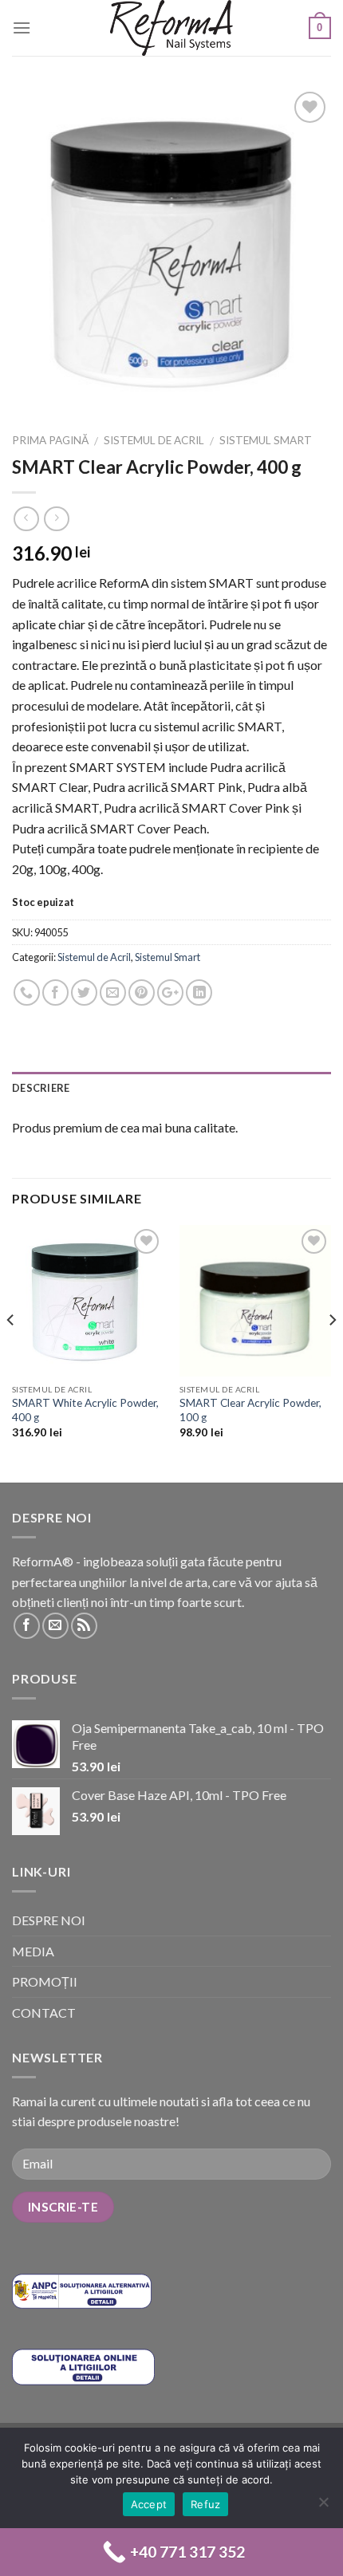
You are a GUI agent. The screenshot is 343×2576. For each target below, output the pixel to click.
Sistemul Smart (266, 440)
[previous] (11, 1352)
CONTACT (44, 2013)
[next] (332, 1352)
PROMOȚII (45, 1981)
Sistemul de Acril (154, 440)
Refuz (205, 2504)
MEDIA (33, 1951)
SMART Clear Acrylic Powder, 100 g (250, 1410)
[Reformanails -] (171, 28)
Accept (149, 2504)
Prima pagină (50, 440)
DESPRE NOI (49, 1920)
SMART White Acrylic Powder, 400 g (85, 1410)
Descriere (41, 1088)
